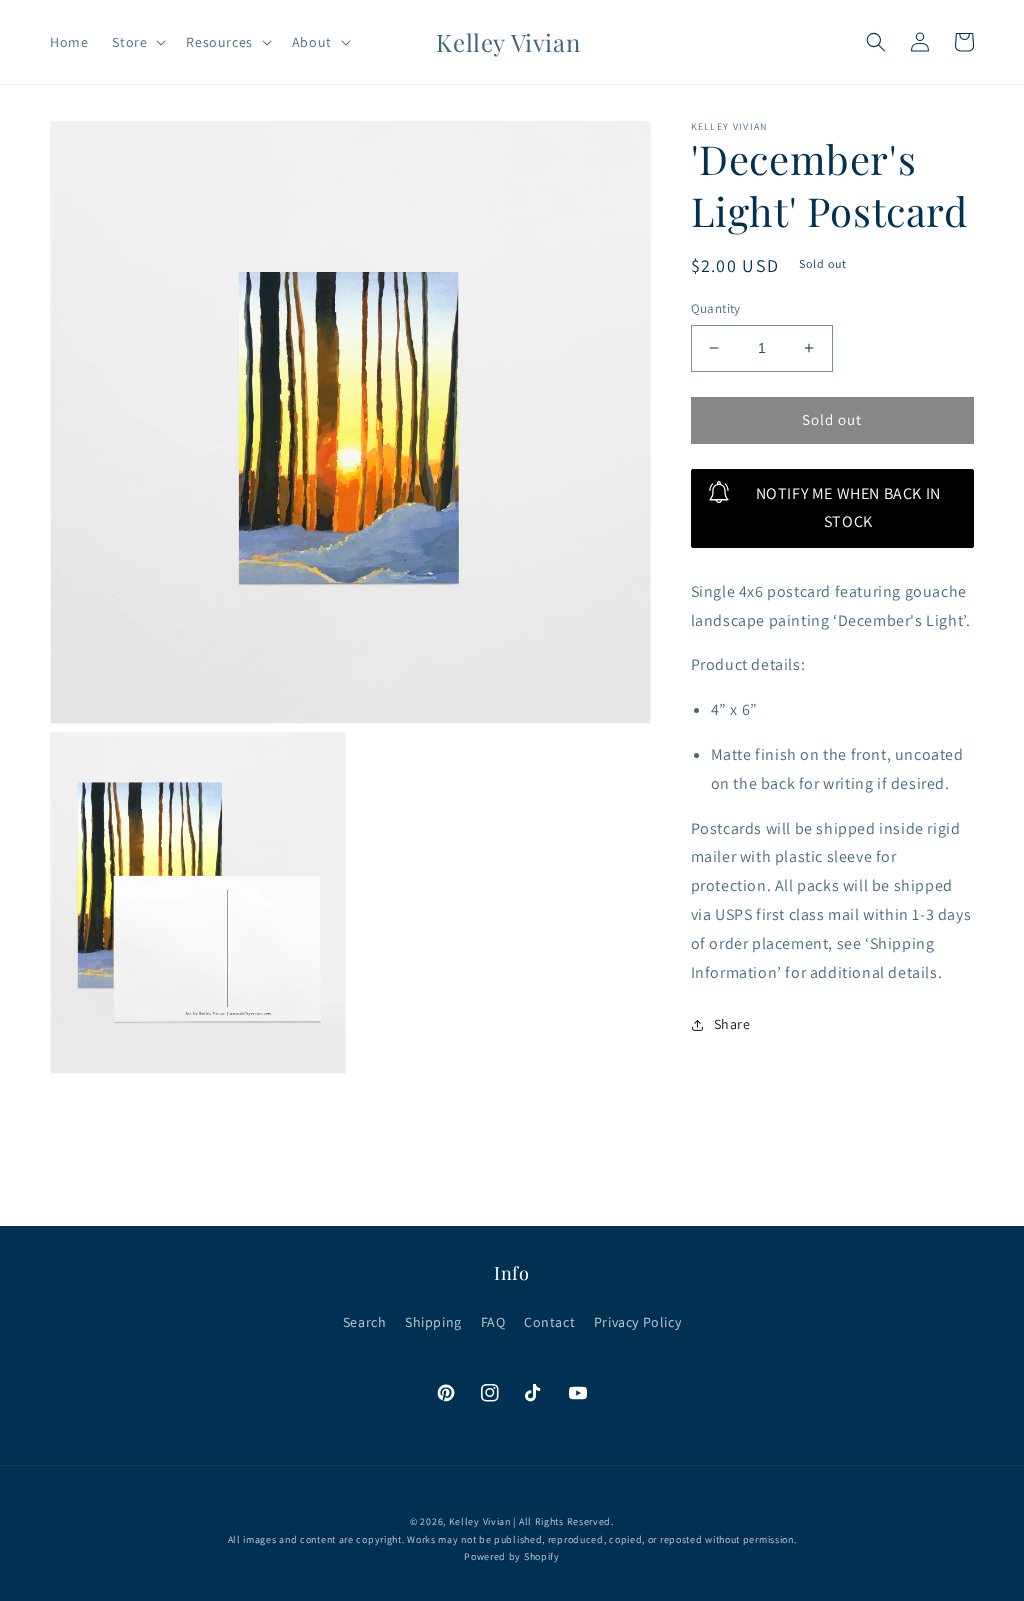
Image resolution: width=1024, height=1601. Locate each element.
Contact (549, 1322)
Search (365, 1322)
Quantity (716, 308)
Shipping (433, 1322)
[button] (137, 42)
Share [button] (732, 1024)
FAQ (493, 1322)
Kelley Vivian (480, 1521)
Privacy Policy (637, 1322)
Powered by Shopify (512, 1556)
